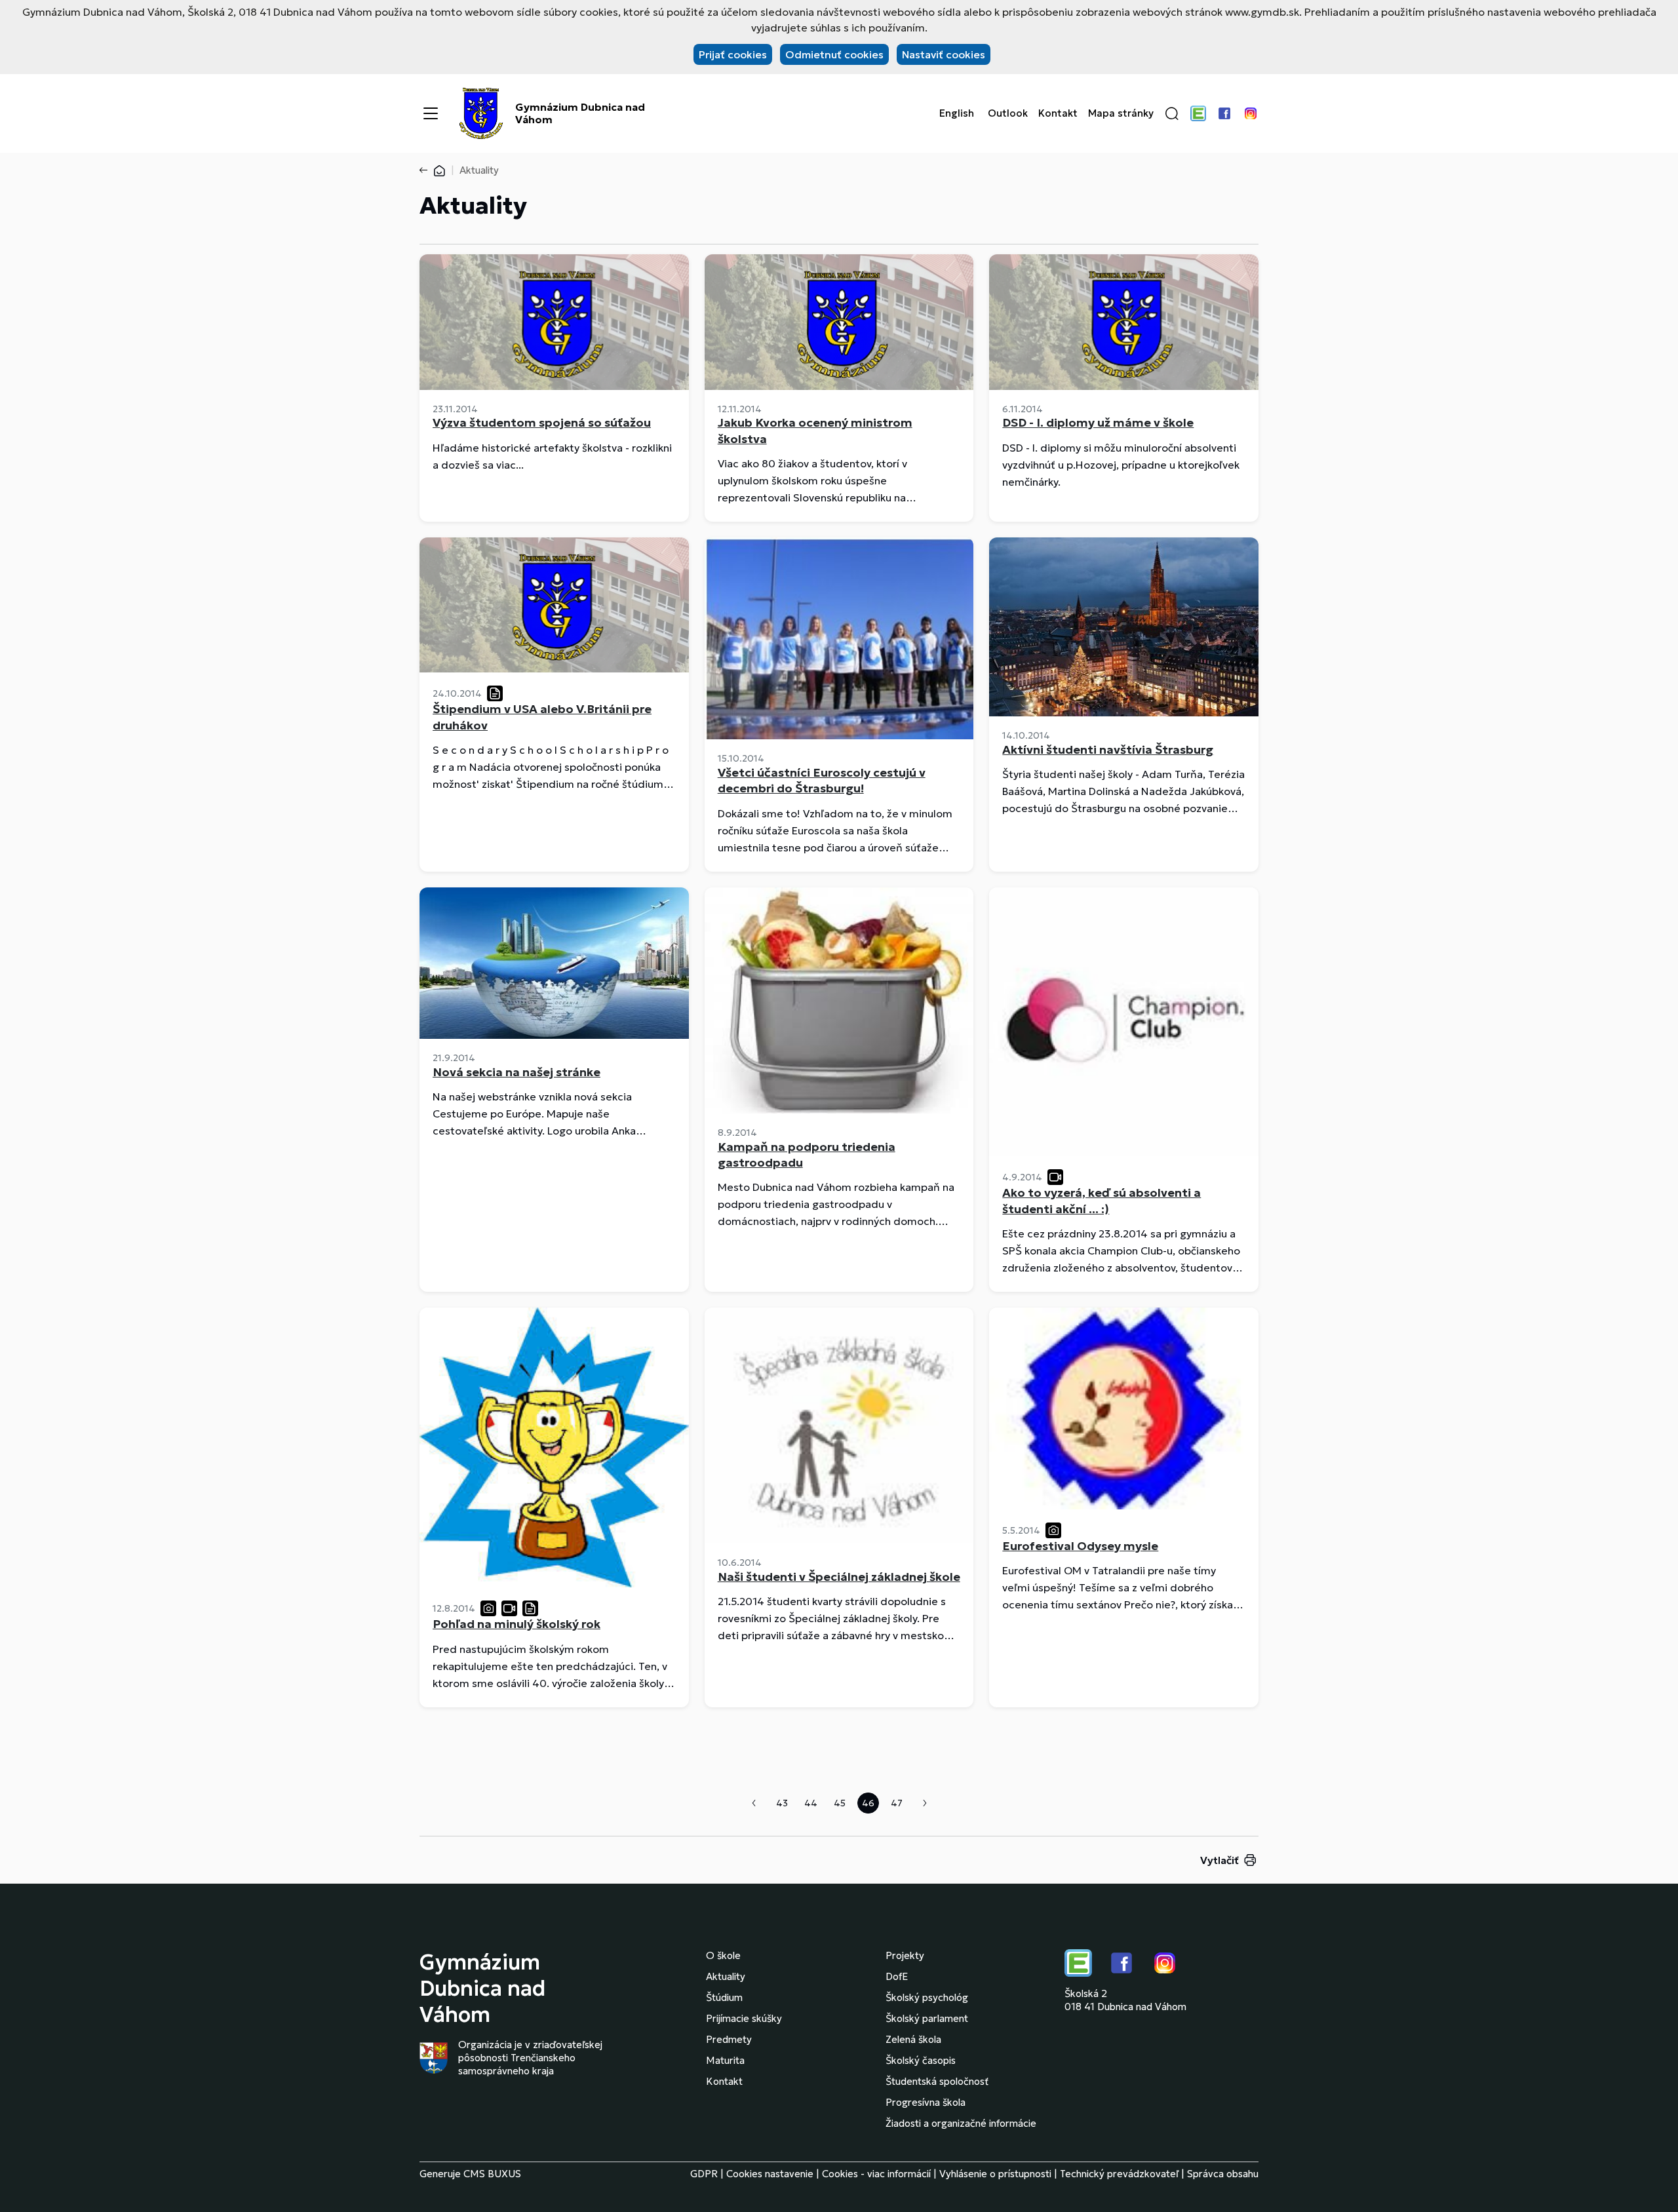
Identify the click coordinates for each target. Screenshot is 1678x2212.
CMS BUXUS (492, 2174)
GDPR (704, 2174)
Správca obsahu (1223, 2174)
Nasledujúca (925, 1803)
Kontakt (1058, 113)
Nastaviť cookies (944, 54)
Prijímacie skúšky (744, 2018)
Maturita (725, 2060)
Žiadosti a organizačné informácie (961, 2123)
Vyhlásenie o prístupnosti (995, 2174)
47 (897, 1803)
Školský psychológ (927, 1997)
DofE (897, 1976)
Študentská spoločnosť (937, 2081)
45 (840, 1803)
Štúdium (724, 1997)
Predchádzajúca (754, 1803)
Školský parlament (927, 2018)
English (957, 113)
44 (811, 1803)
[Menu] (431, 113)
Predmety (729, 2039)
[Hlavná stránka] (439, 170)
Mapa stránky (1121, 113)
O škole (723, 1955)
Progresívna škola (926, 2102)
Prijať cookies (733, 54)
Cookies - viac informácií (876, 2174)
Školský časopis (921, 2060)
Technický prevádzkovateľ (1119, 2174)
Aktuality (726, 1976)
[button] (1172, 113)
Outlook (1008, 113)
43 (782, 1803)
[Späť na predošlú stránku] (426, 170)
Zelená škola (913, 2039)
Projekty (905, 1955)
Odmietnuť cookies (834, 54)
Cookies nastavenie (770, 2174)
